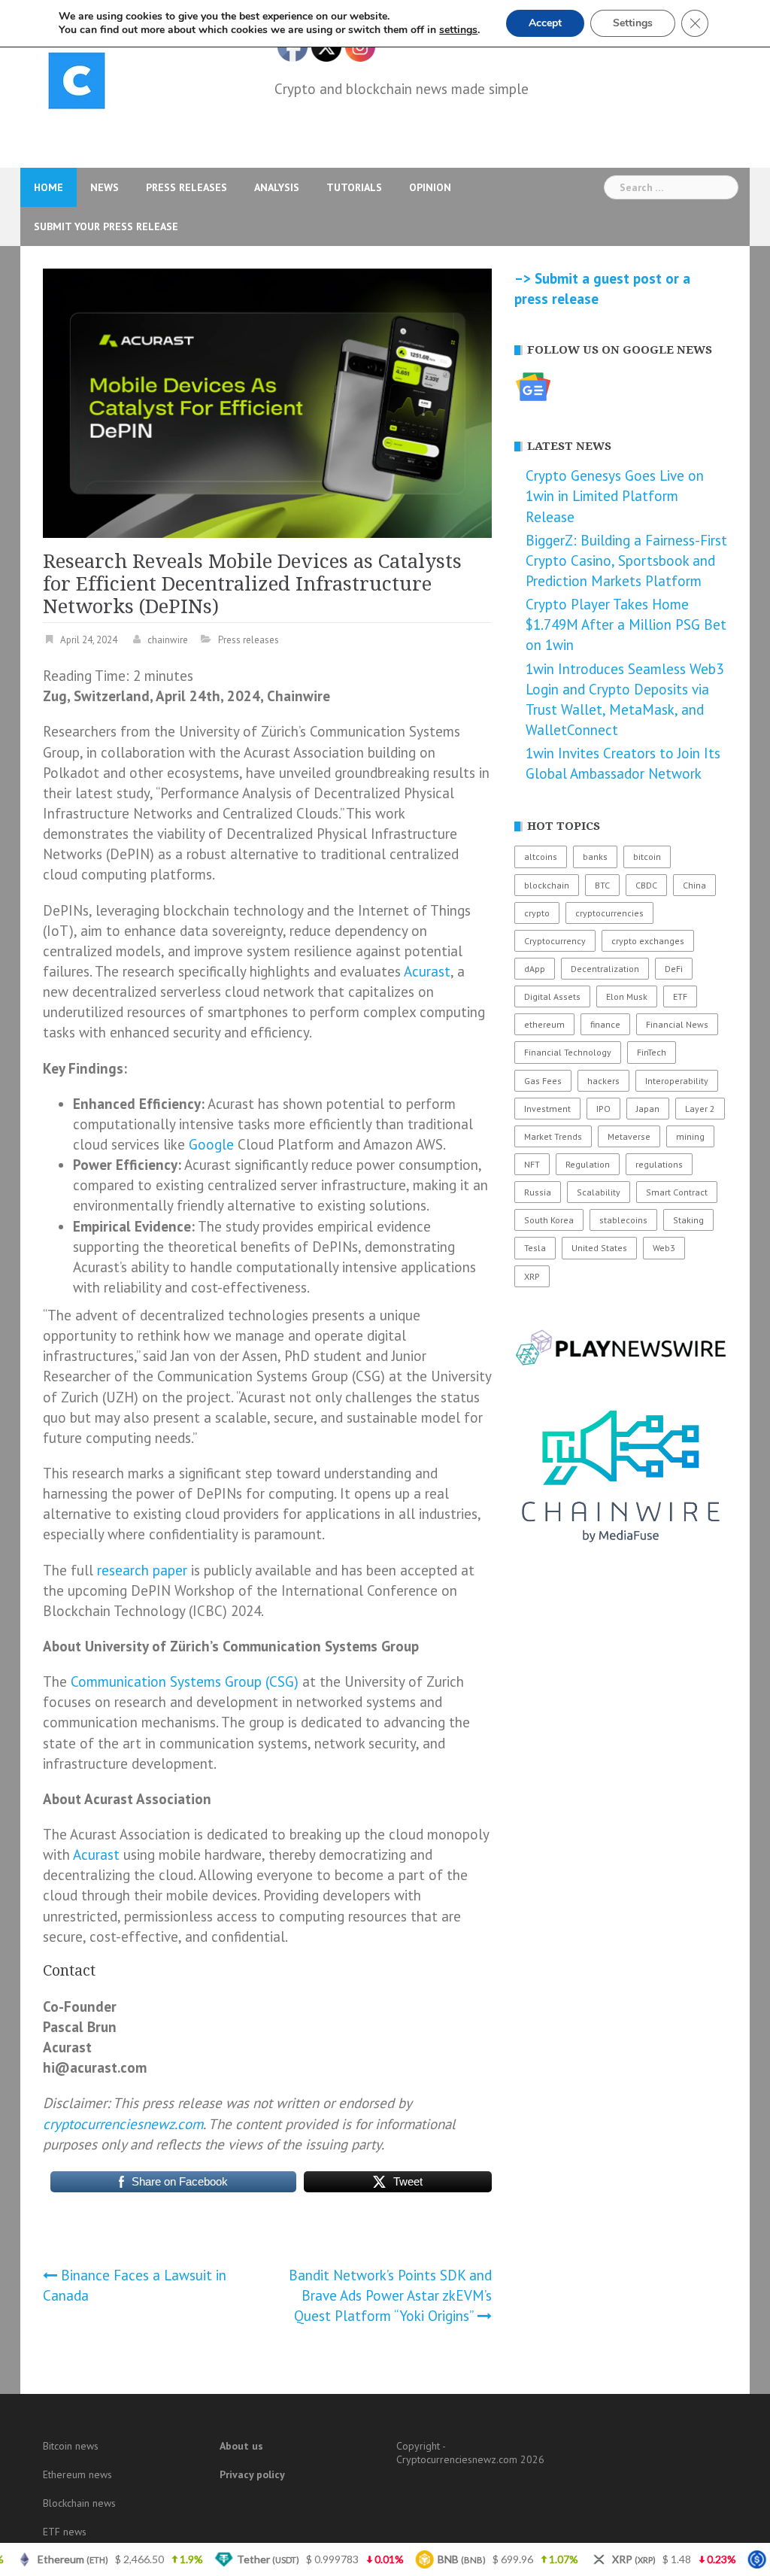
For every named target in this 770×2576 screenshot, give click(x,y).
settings (458, 30)
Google (211, 1144)
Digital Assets (552, 996)
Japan (648, 1109)
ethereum (544, 1024)
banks (595, 857)
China (694, 885)
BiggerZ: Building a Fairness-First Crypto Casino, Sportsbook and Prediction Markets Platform (626, 560)
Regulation (588, 1164)
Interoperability (677, 1081)
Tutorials (354, 187)
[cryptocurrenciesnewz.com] (77, 84)
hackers (603, 1081)
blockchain (547, 885)
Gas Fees (543, 1081)
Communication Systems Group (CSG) (185, 1681)
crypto (537, 913)
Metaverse (629, 1136)
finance (605, 1024)
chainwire (168, 640)
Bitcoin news (71, 2446)
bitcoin (647, 857)
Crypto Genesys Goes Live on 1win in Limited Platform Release (615, 496)
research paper (142, 1570)
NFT (532, 1164)
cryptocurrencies (609, 913)
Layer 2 (700, 1109)
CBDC (646, 885)
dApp (535, 969)
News (105, 187)
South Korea (549, 1220)
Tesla (535, 1248)
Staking (688, 1220)
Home (49, 187)
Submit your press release (106, 226)
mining (690, 1136)
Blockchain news (79, 2503)
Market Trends (553, 1136)
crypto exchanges (648, 941)
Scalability (599, 1192)
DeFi (674, 969)
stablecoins (623, 1220)
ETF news (65, 2532)
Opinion (430, 187)
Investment (547, 1109)
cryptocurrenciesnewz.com (123, 2124)
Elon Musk (627, 996)
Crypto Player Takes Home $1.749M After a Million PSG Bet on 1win (626, 624)
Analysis (277, 187)
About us (241, 2446)
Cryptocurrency (555, 941)
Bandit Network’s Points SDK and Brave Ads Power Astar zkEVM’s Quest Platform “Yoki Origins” (390, 2295)
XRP (532, 1276)
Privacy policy (252, 2474)
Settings (633, 23)
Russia (538, 1192)
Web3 (664, 1248)
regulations (659, 1164)
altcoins (541, 857)
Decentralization (605, 969)
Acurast (427, 971)
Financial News (677, 1024)
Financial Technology (568, 1052)
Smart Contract (677, 1192)
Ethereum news (77, 2474)
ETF (680, 996)
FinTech (652, 1052)
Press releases (186, 187)
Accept (545, 23)
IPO (603, 1109)
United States (599, 1248)
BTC (602, 885)
